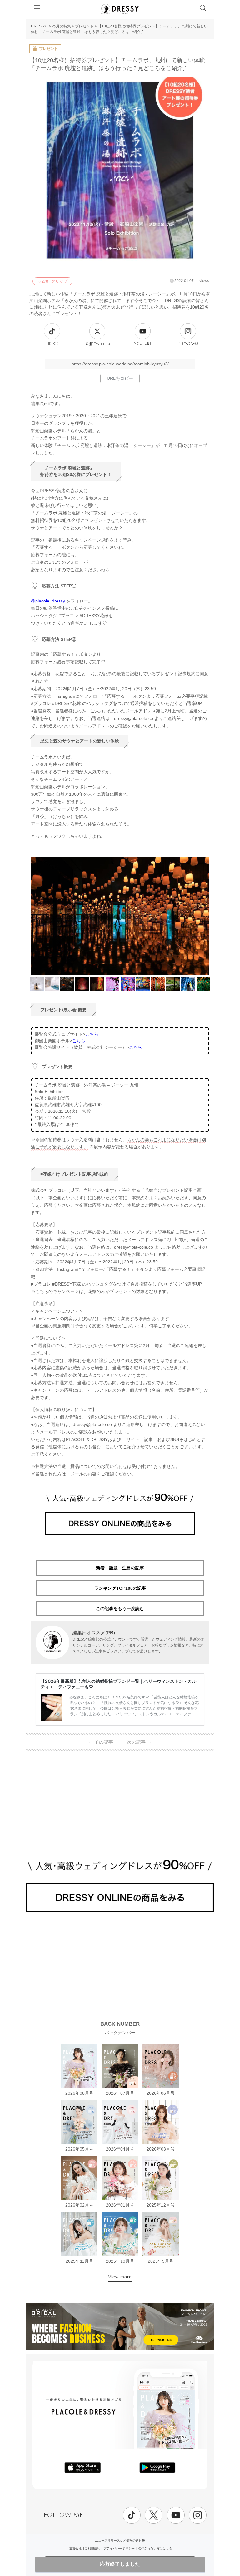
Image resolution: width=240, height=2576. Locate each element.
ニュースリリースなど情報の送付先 (120, 2541)
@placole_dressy (48, 601)
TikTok (52, 344)
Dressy (120, 9)
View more (120, 2277)
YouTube (143, 344)
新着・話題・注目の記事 (120, 1568)
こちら (92, 1034)
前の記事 (101, 1742)
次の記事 (139, 1742)
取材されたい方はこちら (155, 2548)
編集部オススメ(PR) (94, 1633)
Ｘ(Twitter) (97, 344)
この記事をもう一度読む (120, 1608)
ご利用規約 (92, 2548)
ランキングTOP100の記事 (120, 1588)
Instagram (188, 344)
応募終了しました (120, 2564)
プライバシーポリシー (119, 2548)
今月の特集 (62, 26)
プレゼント (84, 26)
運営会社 (75, 2548)
